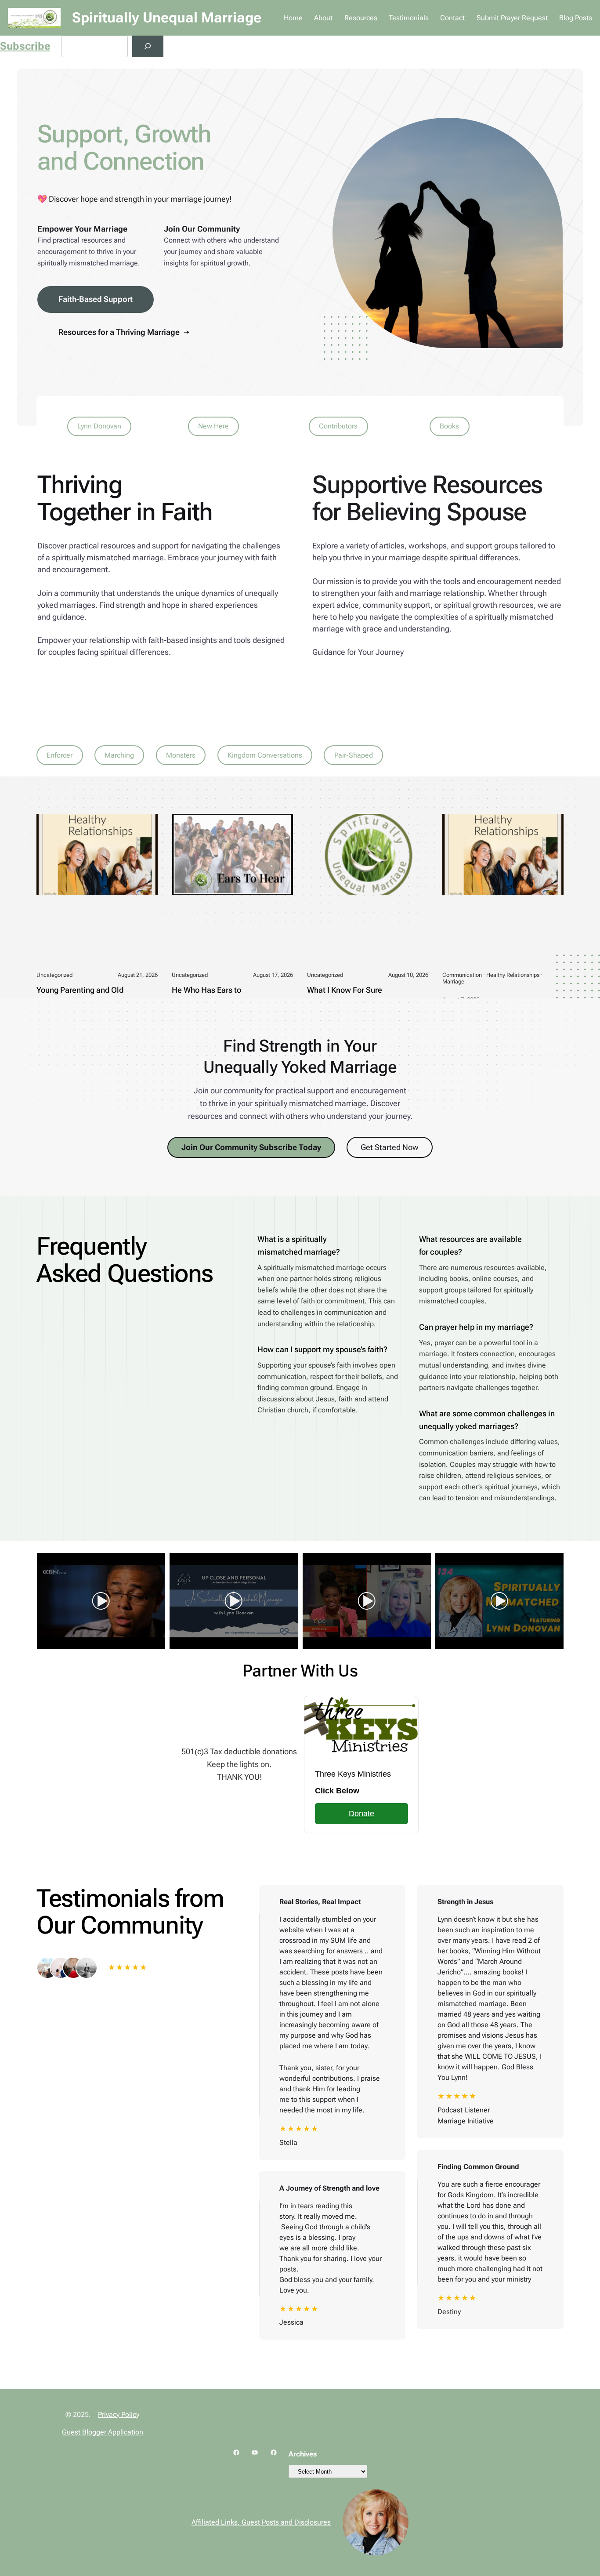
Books (449, 426)
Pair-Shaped (354, 755)
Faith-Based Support (96, 299)
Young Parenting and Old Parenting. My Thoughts (80, 996)
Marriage (453, 981)
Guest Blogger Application (103, 2432)
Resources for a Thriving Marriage (124, 332)
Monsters (181, 755)
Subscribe (25, 46)
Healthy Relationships (513, 975)
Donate (361, 1814)
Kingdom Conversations (265, 755)
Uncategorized (54, 975)
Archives (303, 2454)
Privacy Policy (119, 2415)
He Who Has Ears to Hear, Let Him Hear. (206, 996)
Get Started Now (390, 1147)
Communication (462, 975)
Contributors (338, 426)
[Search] (148, 46)
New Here (213, 426)
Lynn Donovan (99, 426)
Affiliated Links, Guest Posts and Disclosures (261, 2522)
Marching (119, 755)
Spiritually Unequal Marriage (167, 18)
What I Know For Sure (345, 990)
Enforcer (60, 755)
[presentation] (26, 1601)
